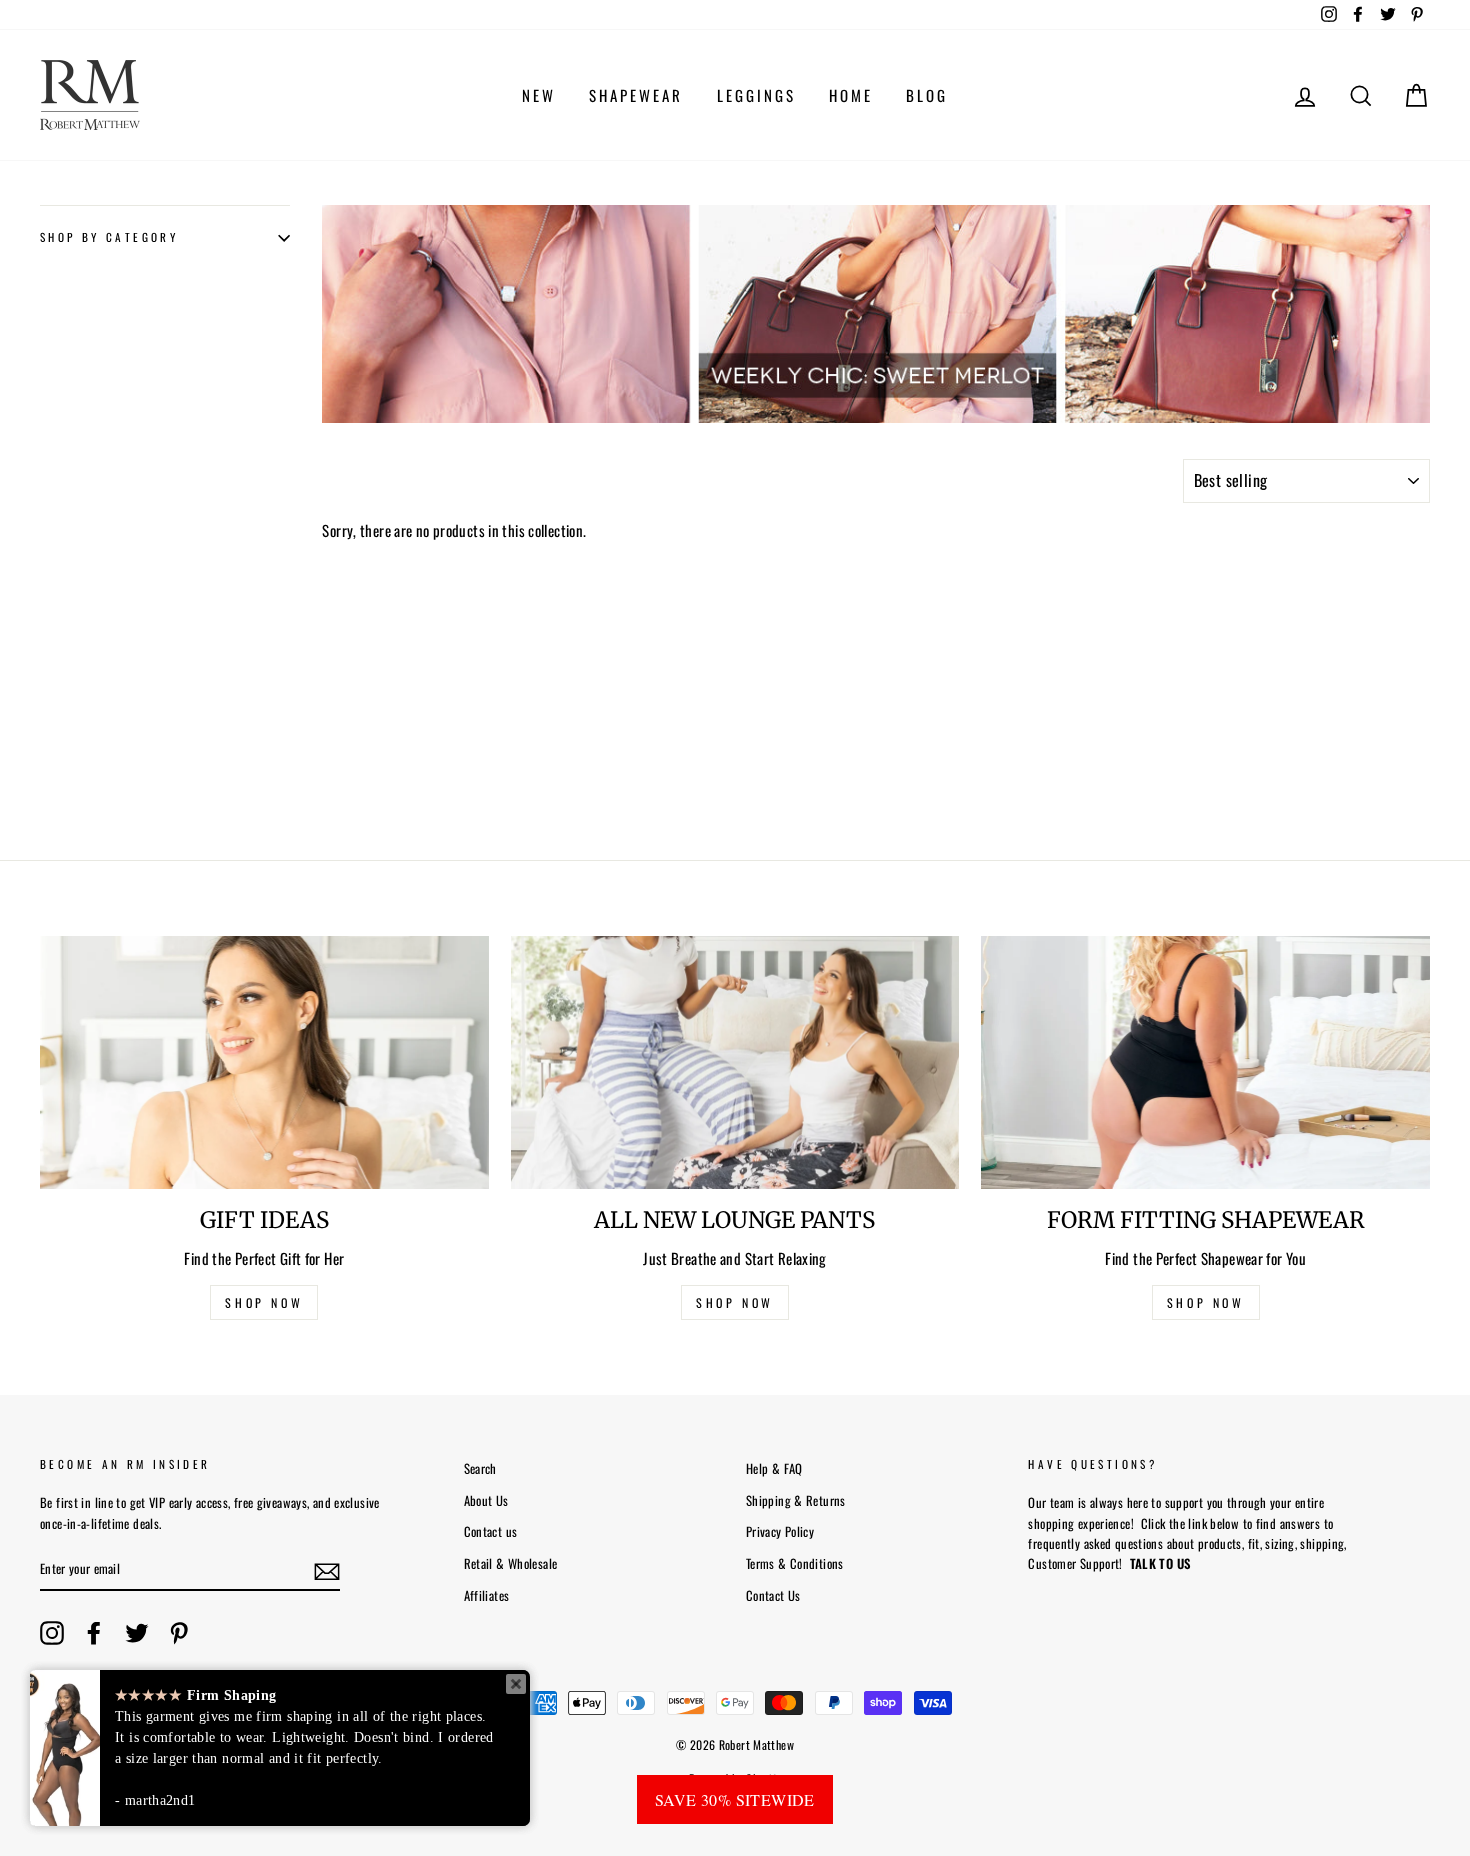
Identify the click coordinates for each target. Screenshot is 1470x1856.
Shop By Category (109, 238)
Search (480, 1468)
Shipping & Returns (796, 1500)
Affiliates (487, 1595)
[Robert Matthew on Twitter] (137, 1633)
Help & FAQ (774, 1468)
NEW (539, 95)
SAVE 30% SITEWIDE (735, 1799)
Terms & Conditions (795, 1563)
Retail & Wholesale (511, 1563)
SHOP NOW (264, 1302)
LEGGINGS (756, 95)
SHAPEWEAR (636, 95)
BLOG (927, 95)
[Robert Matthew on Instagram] (52, 1633)
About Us (486, 1500)
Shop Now (1206, 1302)
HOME (851, 95)
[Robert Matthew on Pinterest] (179, 1633)
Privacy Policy (780, 1531)
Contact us (491, 1531)
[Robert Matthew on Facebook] (94, 1633)
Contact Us (773, 1595)
